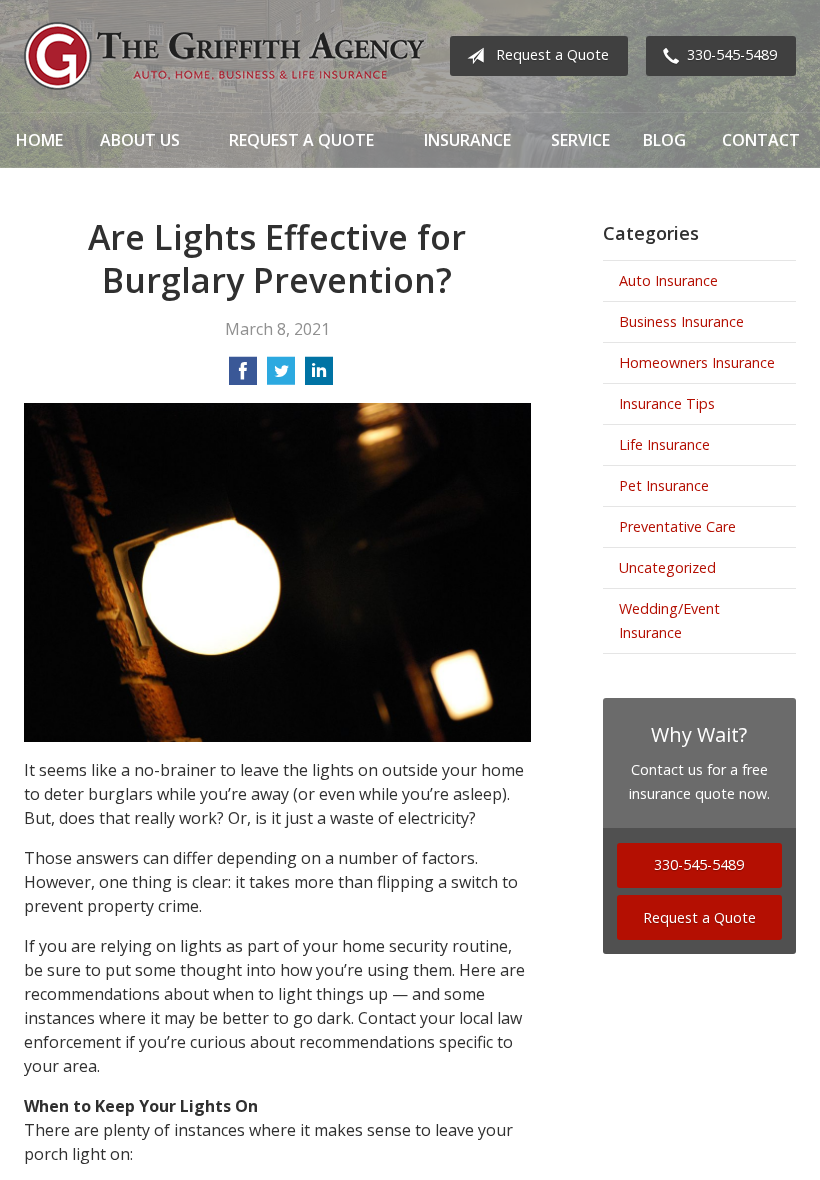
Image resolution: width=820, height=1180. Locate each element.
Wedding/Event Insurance (669, 620)
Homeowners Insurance (697, 362)
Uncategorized (667, 567)
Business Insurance (681, 321)
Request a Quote (552, 54)
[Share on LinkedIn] (319, 377)
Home (39, 140)
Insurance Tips (667, 403)
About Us (140, 140)
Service (580, 140)
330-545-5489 (732, 54)
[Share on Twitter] (281, 377)
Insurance (467, 140)
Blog (664, 140)
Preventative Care (677, 526)
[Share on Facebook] (243, 377)
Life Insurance (664, 444)
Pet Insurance (664, 485)
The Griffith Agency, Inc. (224, 56)
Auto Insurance (668, 280)
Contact (761, 140)
